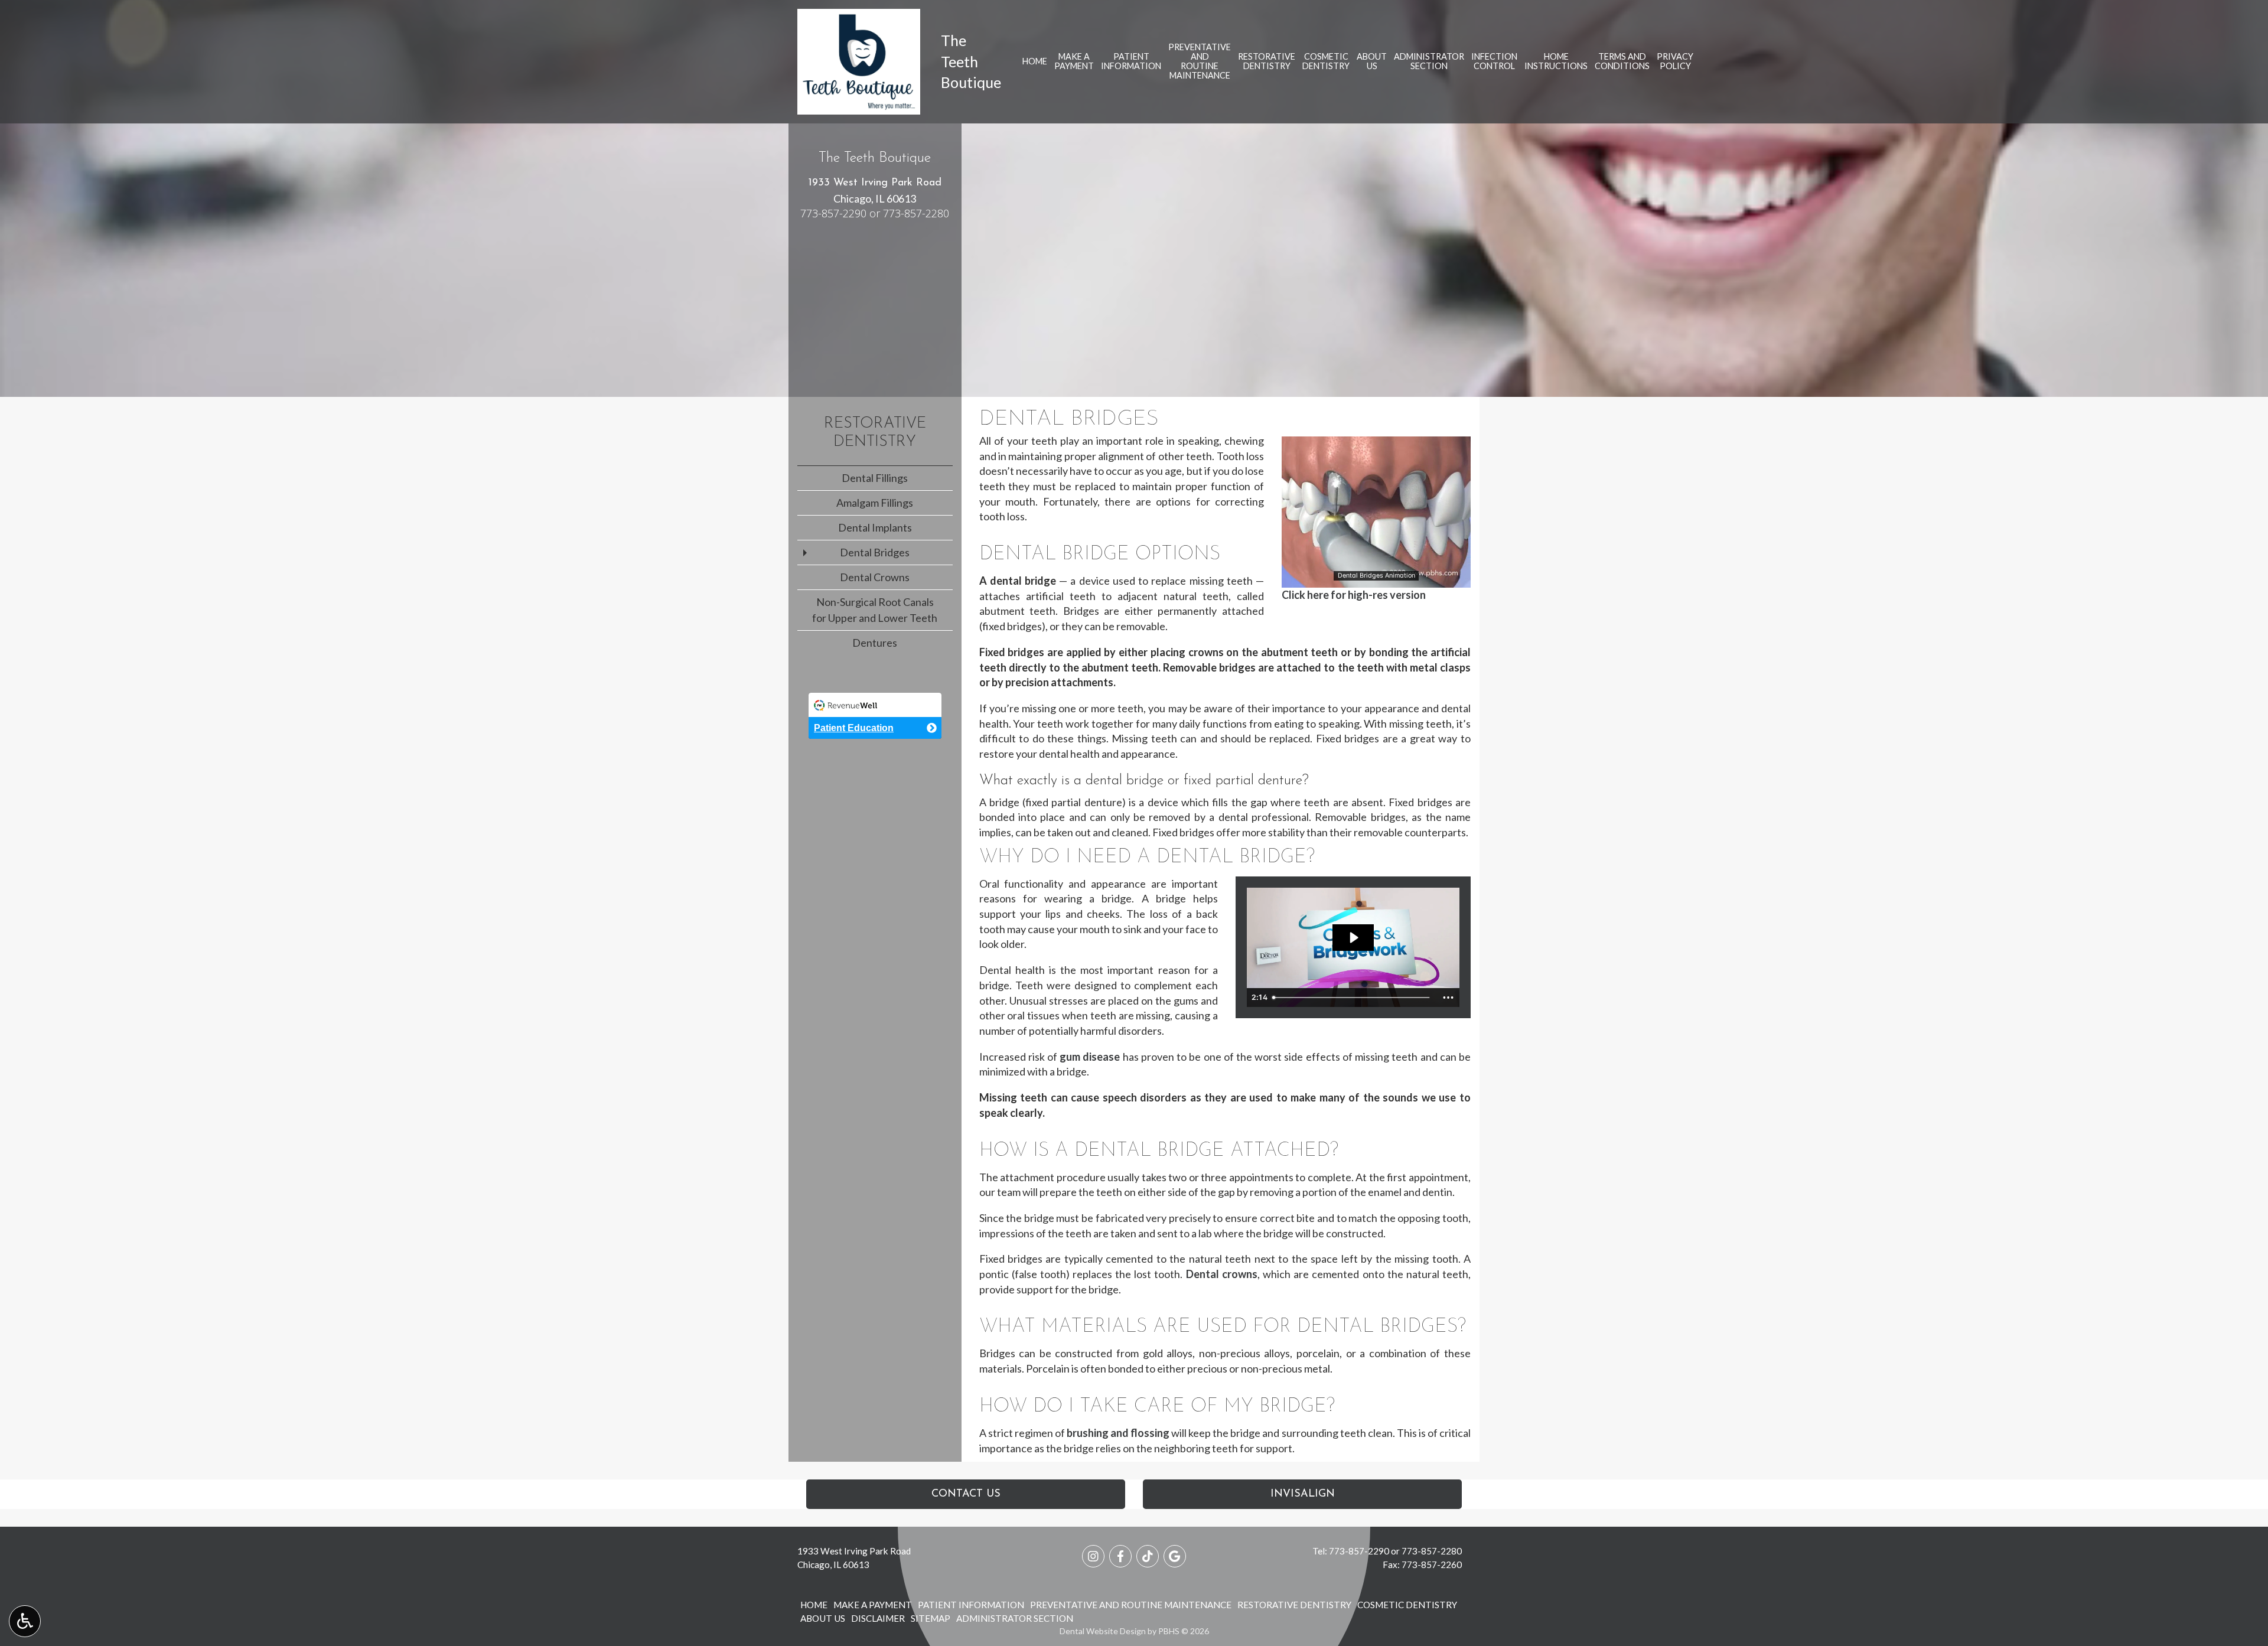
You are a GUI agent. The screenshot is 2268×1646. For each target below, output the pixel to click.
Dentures (875, 643)
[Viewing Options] (25, 1621)
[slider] (1376, 578)
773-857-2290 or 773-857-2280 (875, 213)
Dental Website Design (1103, 1631)
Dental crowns (1222, 1274)
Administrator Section (1015, 1618)
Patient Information (971, 1605)
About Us (823, 1618)
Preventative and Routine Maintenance (1131, 1605)
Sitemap (931, 1618)
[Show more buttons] (1448, 998)
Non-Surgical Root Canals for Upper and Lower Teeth (875, 610)
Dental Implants (875, 527)
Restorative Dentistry (1294, 1605)
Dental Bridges (875, 552)
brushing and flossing (1118, 1433)
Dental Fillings (875, 478)
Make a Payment (873, 1605)
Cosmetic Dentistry (1407, 1605)
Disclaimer (878, 1618)
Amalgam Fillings (875, 503)
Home (1035, 61)
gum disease (1090, 1057)
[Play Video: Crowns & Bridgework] (1353, 938)
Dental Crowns (875, 577)
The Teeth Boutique (971, 61)
